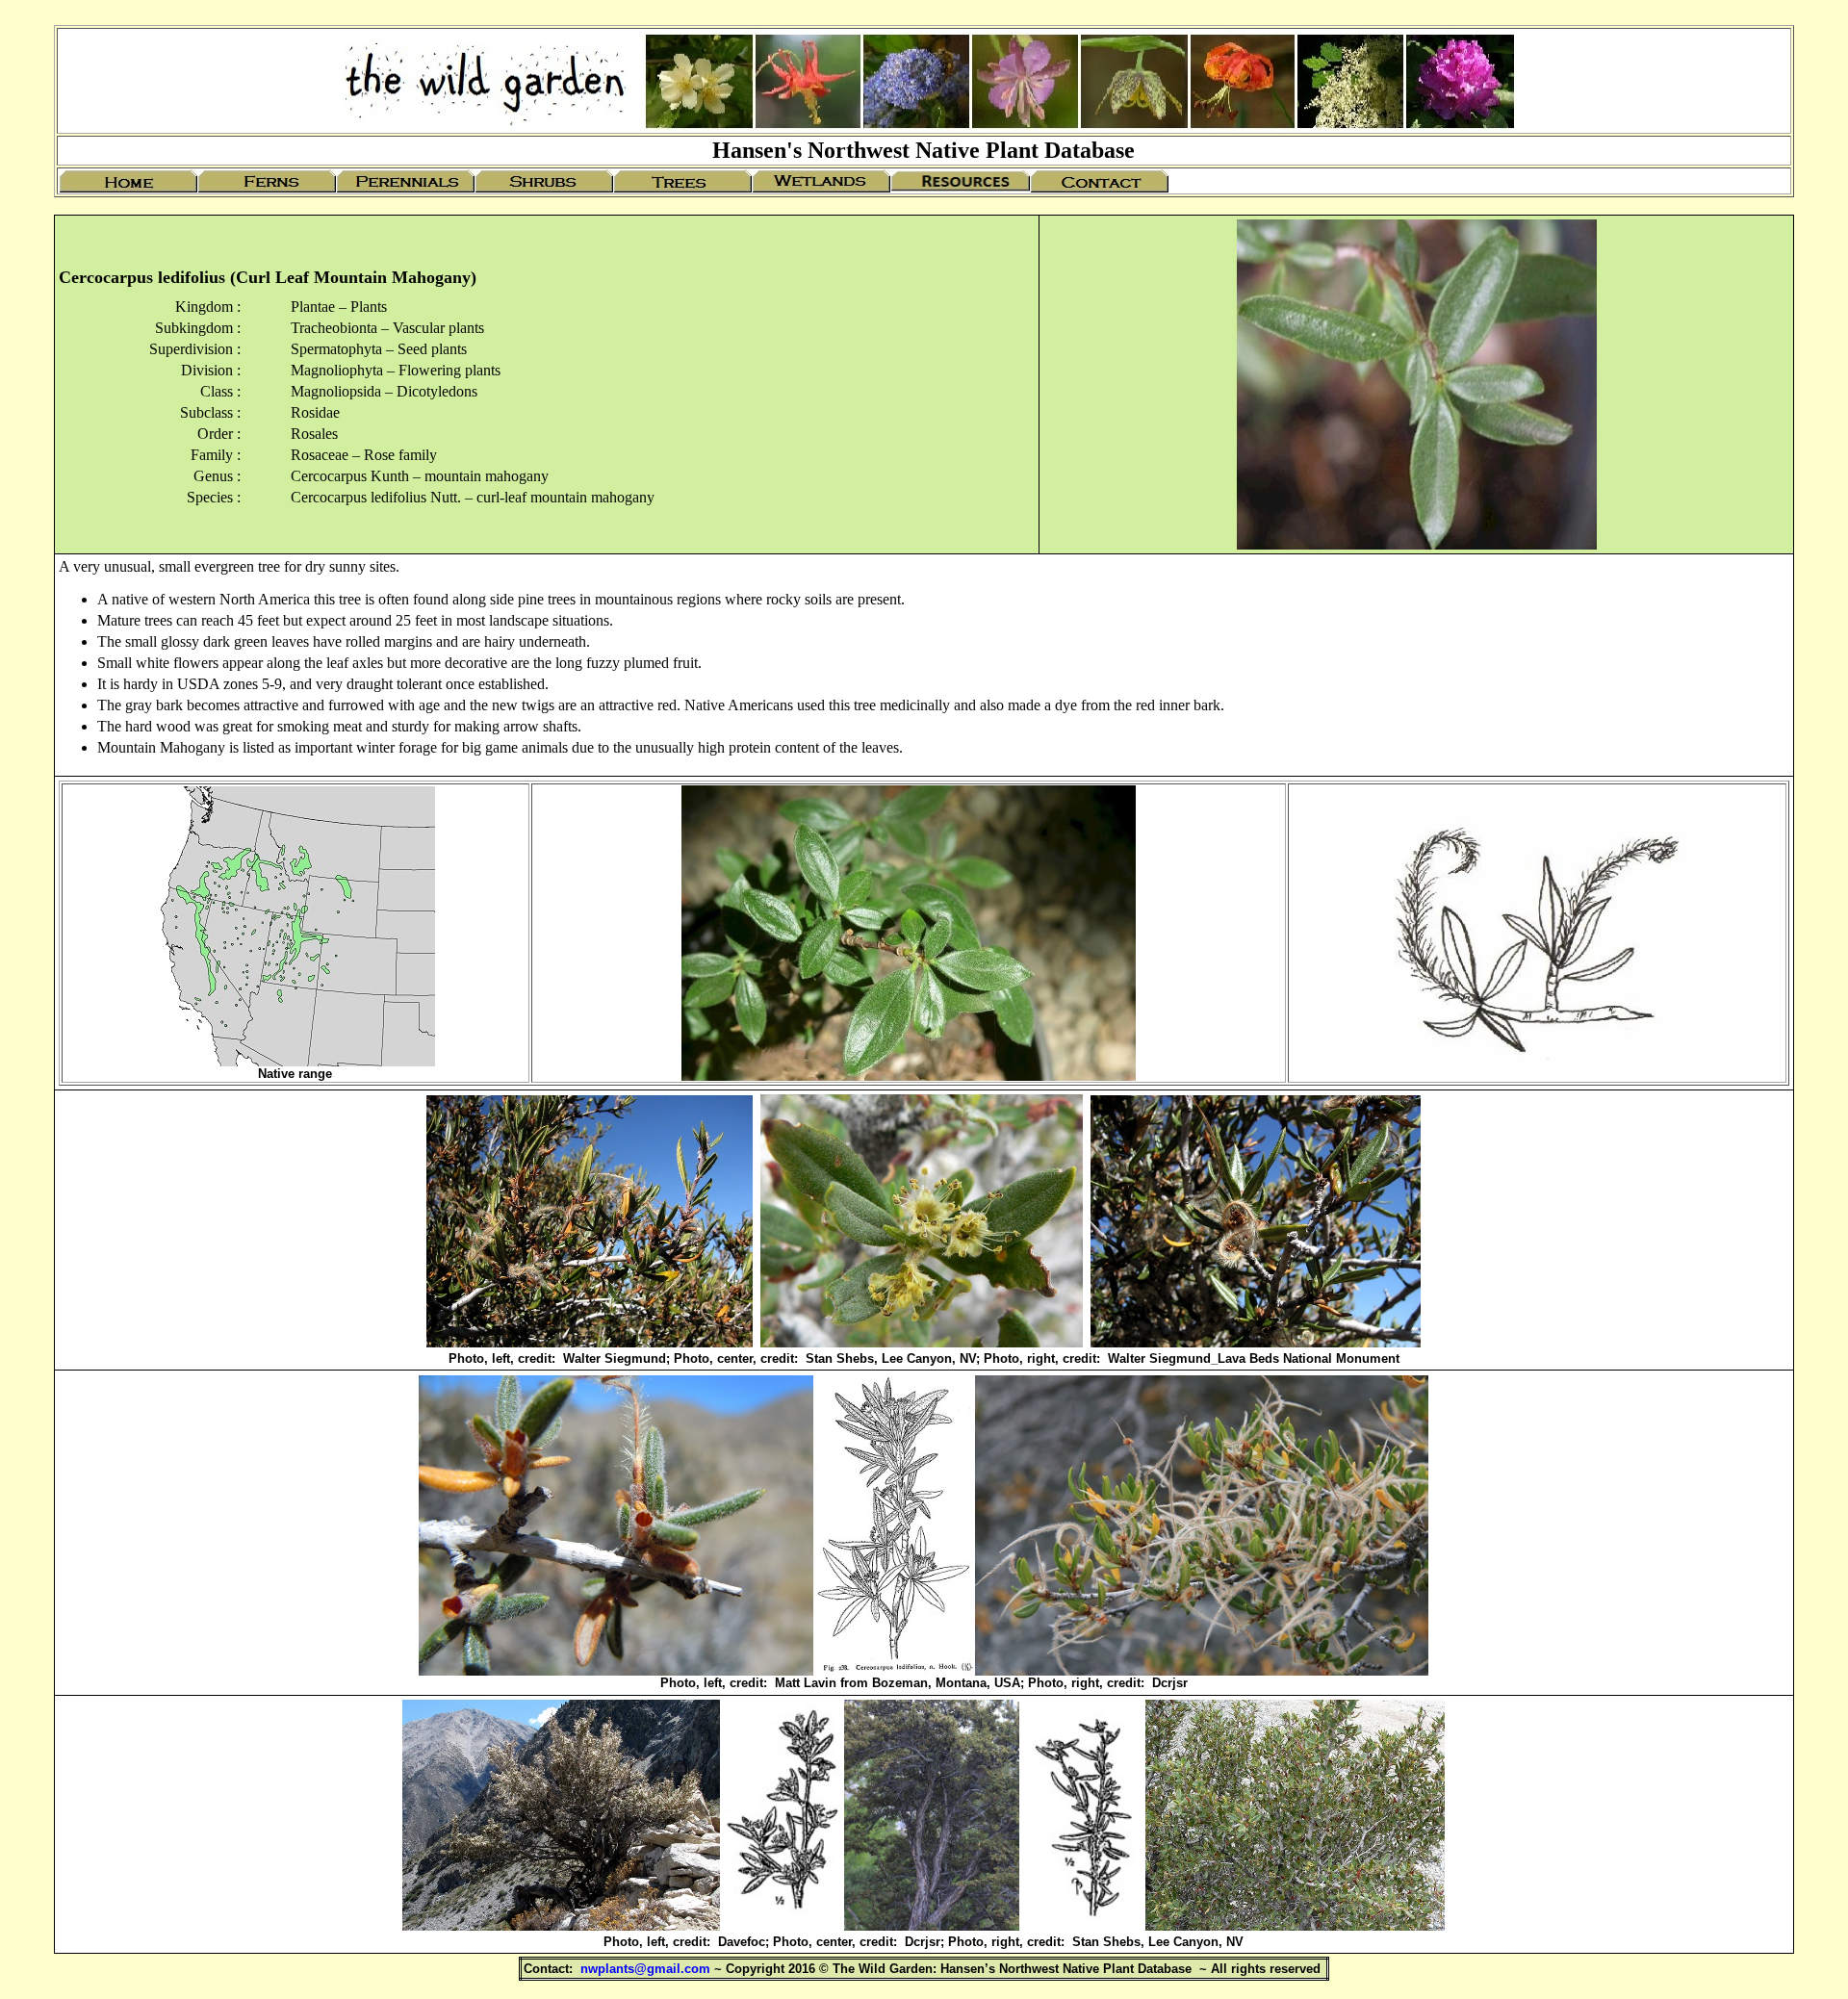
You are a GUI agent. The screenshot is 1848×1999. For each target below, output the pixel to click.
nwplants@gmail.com (645, 1969)
